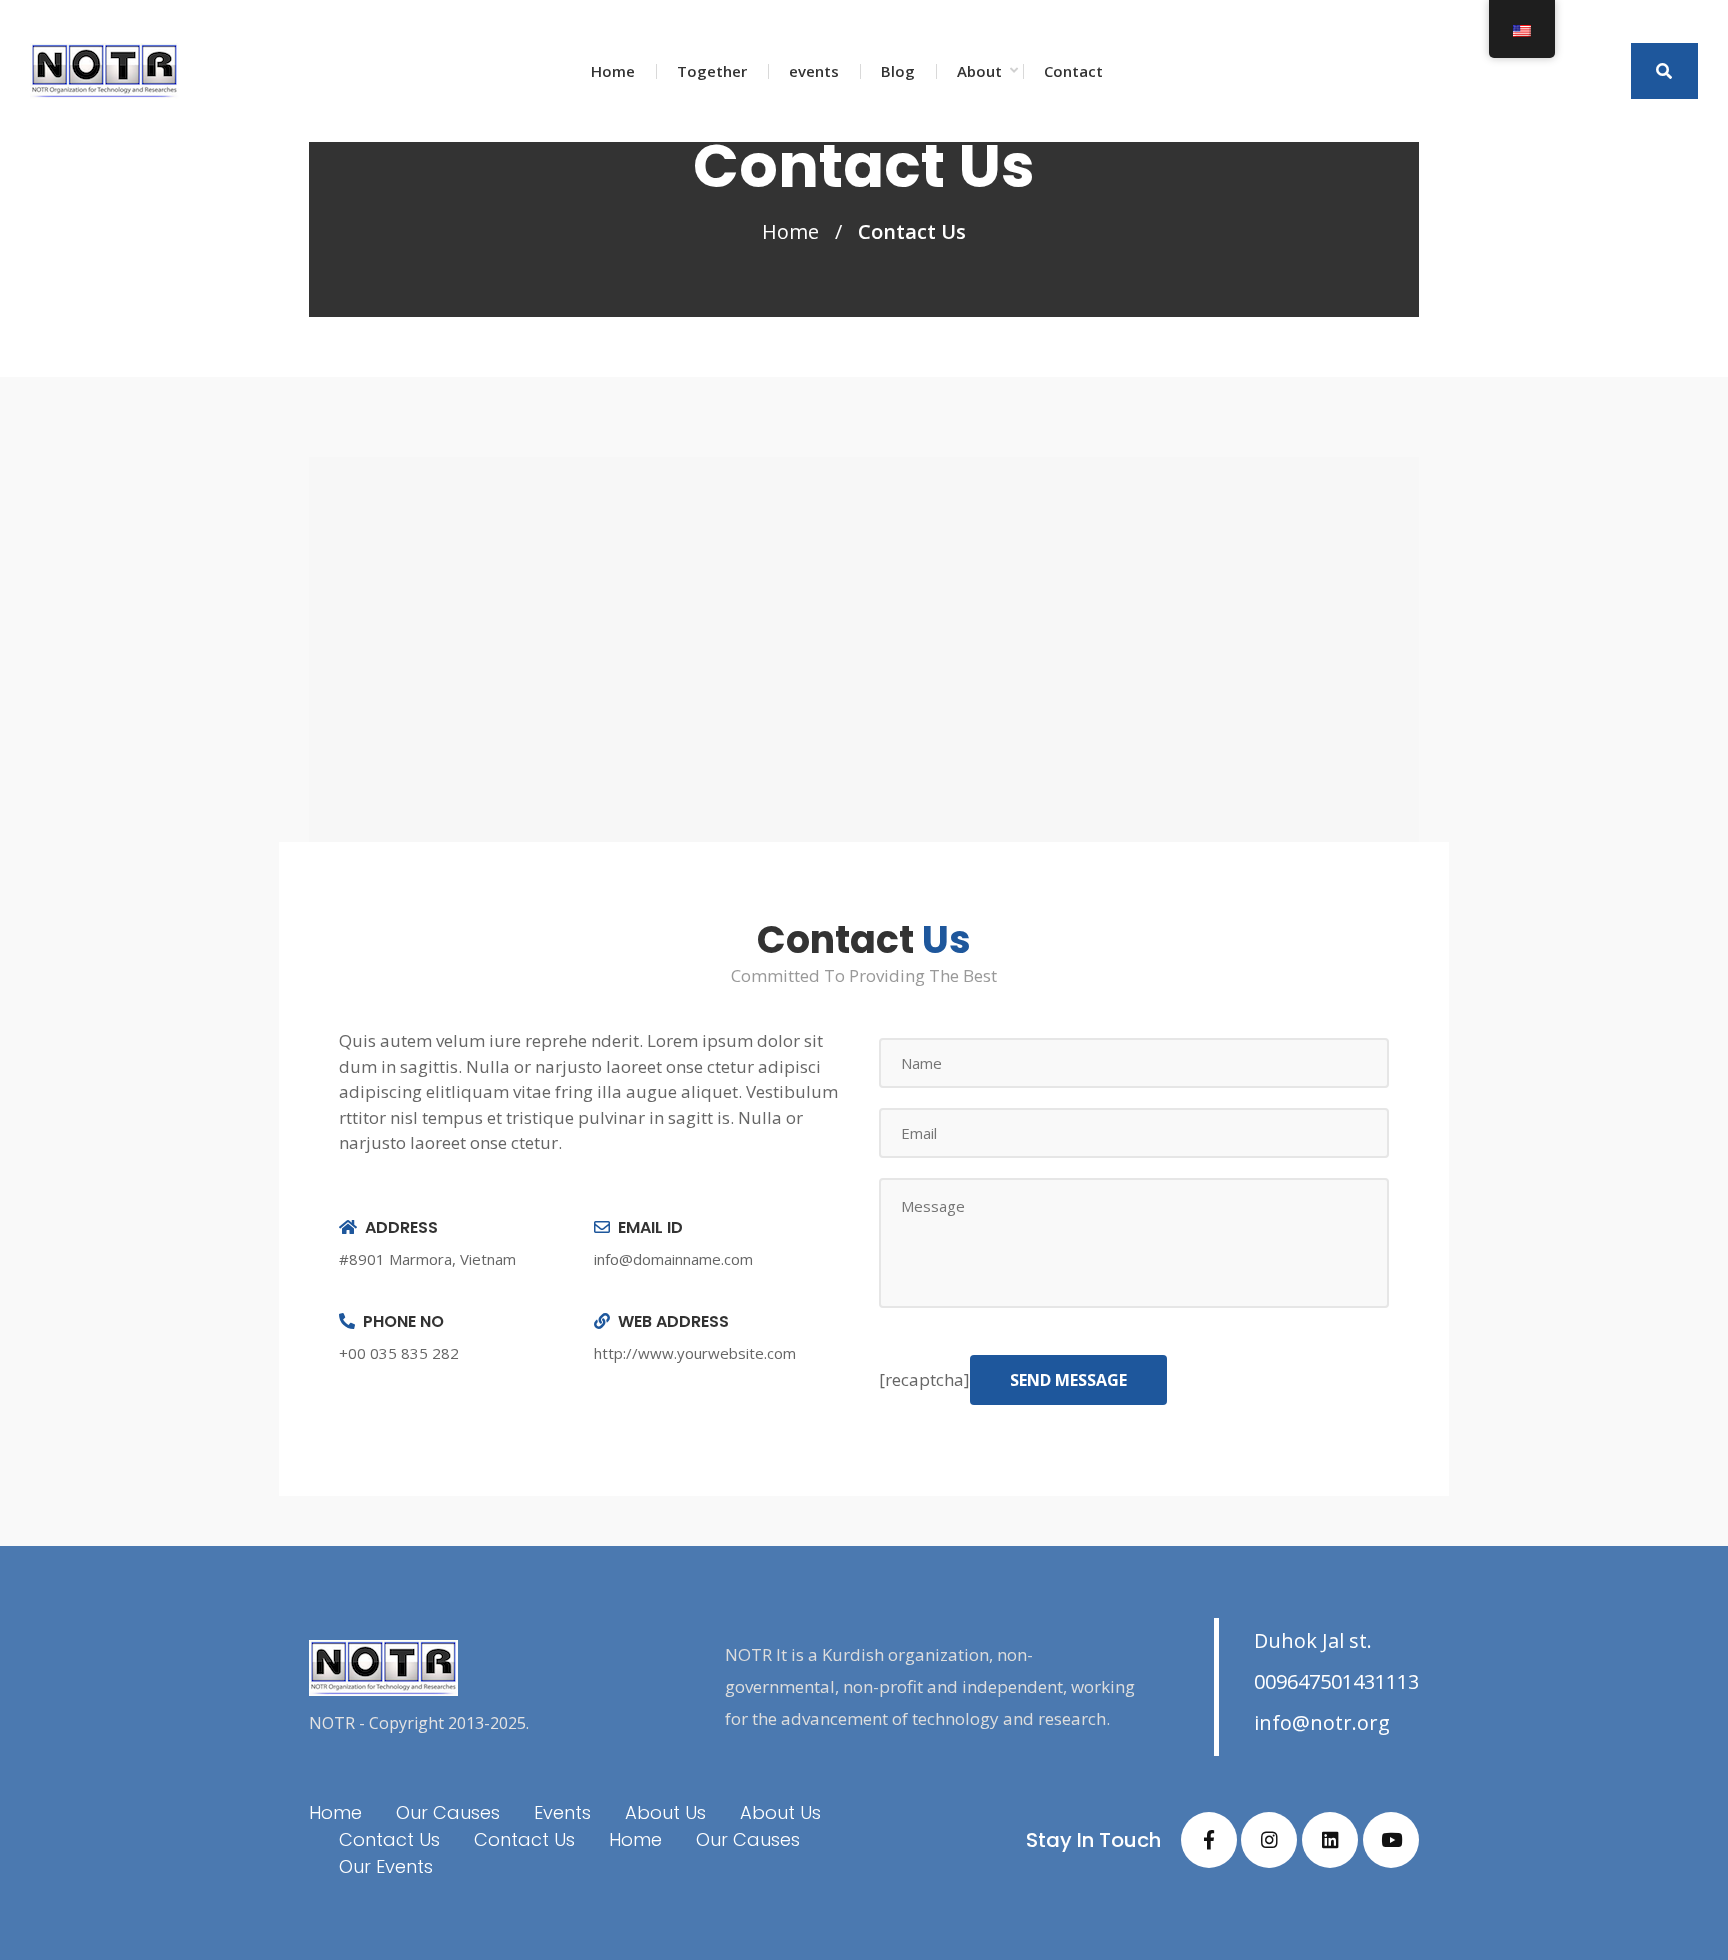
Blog (898, 71)
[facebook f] (1209, 1840)
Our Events (386, 1866)
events (814, 71)
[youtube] (1391, 1840)
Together (712, 71)
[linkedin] (1330, 1840)
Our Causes (448, 1812)
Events (562, 1812)
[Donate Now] (1664, 71)
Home (613, 71)
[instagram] (1269, 1840)
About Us (665, 1812)
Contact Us (389, 1839)
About (979, 71)
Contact (1073, 71)
